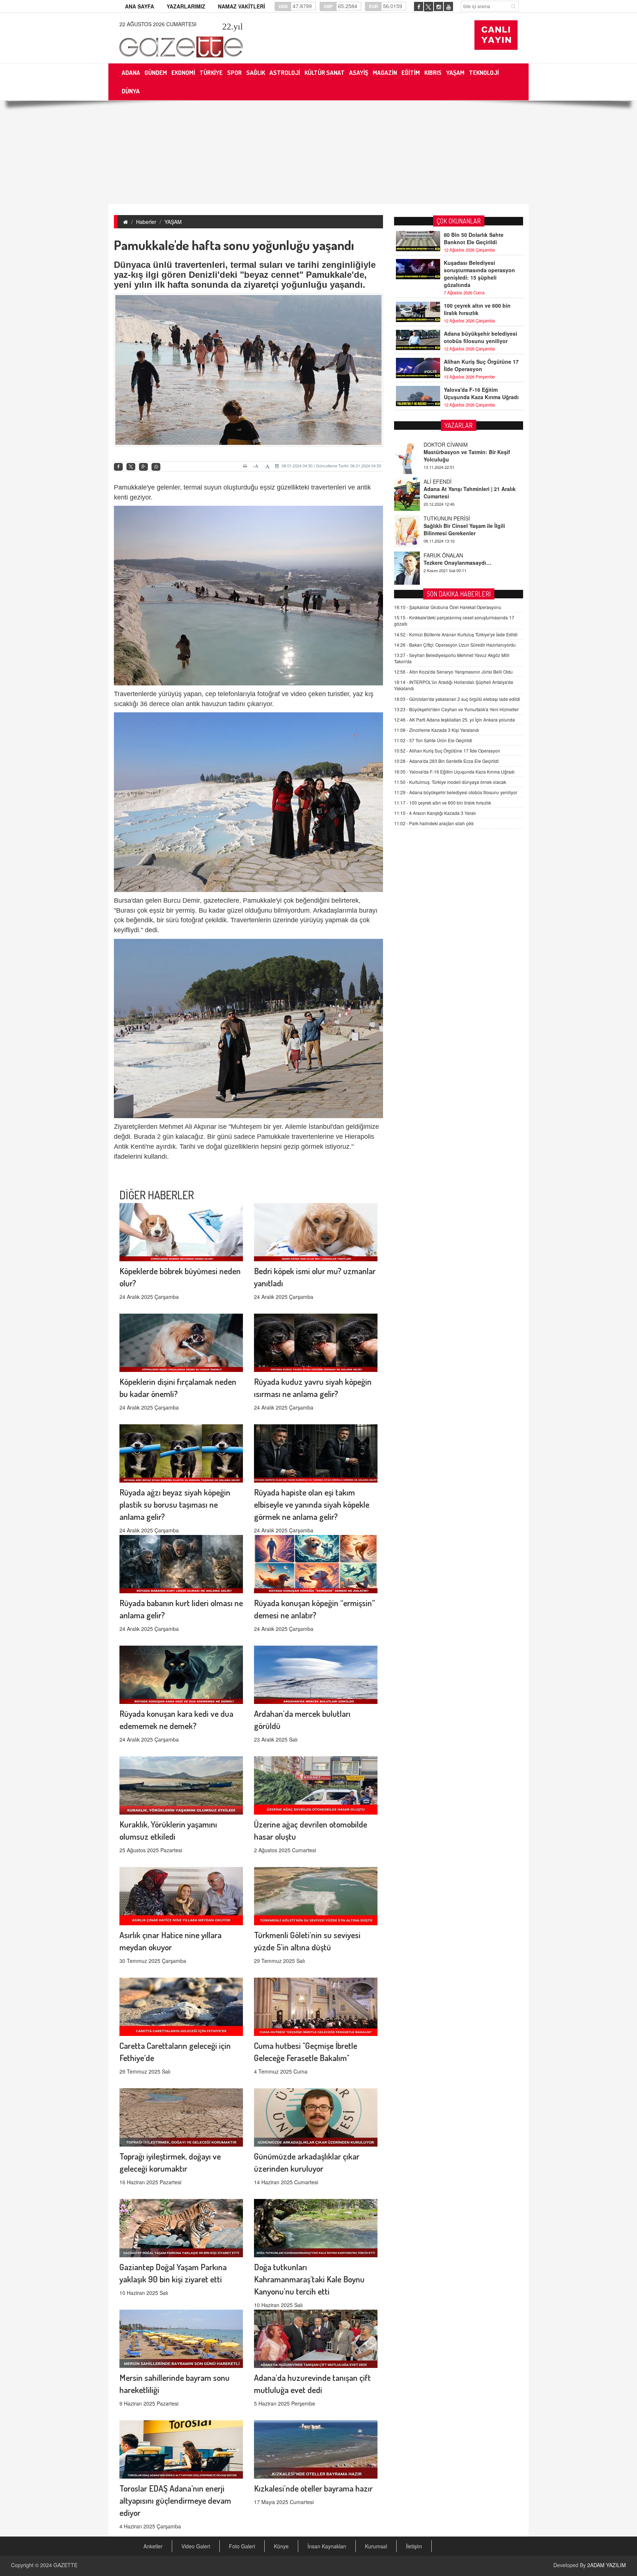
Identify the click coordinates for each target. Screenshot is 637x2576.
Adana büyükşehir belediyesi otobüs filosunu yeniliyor (481, 337)
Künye (281, 2546)
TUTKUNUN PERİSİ (447, 460)
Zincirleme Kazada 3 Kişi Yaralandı (437, 730)
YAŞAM (173, 222)
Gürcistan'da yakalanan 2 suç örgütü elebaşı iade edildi (457, 699)
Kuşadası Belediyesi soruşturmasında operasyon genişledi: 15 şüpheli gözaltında (479, 274)
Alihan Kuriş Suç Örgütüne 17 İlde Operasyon (481, 365)
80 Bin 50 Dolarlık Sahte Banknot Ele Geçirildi (474, 238)
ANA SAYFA (140, 6)
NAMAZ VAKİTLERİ (241, 6)
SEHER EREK (440, 570)
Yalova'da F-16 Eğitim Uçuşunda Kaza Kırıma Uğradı (481, 393)
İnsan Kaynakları (327, 2546)
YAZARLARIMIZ (186, 6)
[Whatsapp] (156, 467)
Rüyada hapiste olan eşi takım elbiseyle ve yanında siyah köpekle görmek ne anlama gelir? (312, 1504)
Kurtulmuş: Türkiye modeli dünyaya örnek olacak (450, 782)
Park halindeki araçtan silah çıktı (434, 823)
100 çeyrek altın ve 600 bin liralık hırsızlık (477, 309)
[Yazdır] (246, 466)
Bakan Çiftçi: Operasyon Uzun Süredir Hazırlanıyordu (455, 645)
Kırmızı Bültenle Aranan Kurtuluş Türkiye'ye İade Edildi (456, 634)
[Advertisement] (318, 152)
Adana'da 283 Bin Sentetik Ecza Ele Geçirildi (446, 761)
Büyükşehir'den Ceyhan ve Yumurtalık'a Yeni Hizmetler (456, 709)
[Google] (143, 467)
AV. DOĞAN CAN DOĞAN (454, 533)
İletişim (414, 2546)
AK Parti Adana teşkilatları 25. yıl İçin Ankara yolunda (455, 720)
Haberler (146, 222)
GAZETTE (65, 2565)
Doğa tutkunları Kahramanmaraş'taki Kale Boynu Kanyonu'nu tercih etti (309, 2279)
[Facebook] (118, 467)
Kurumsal (376, 2546)
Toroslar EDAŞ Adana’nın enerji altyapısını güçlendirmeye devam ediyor (175, 2500)
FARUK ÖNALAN (443, 497)
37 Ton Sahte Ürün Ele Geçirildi (433, 740)
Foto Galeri (242, 2546)
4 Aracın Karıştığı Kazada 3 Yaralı (435, 813)
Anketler (153, 2546)
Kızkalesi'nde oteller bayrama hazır (313, 2488)
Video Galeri (196, 2546)
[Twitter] (131, 467)
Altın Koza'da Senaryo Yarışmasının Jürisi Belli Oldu (453, 672)
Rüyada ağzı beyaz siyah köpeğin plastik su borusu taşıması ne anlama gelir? (175, 1504)
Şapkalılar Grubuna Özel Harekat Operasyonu (448, 607)
